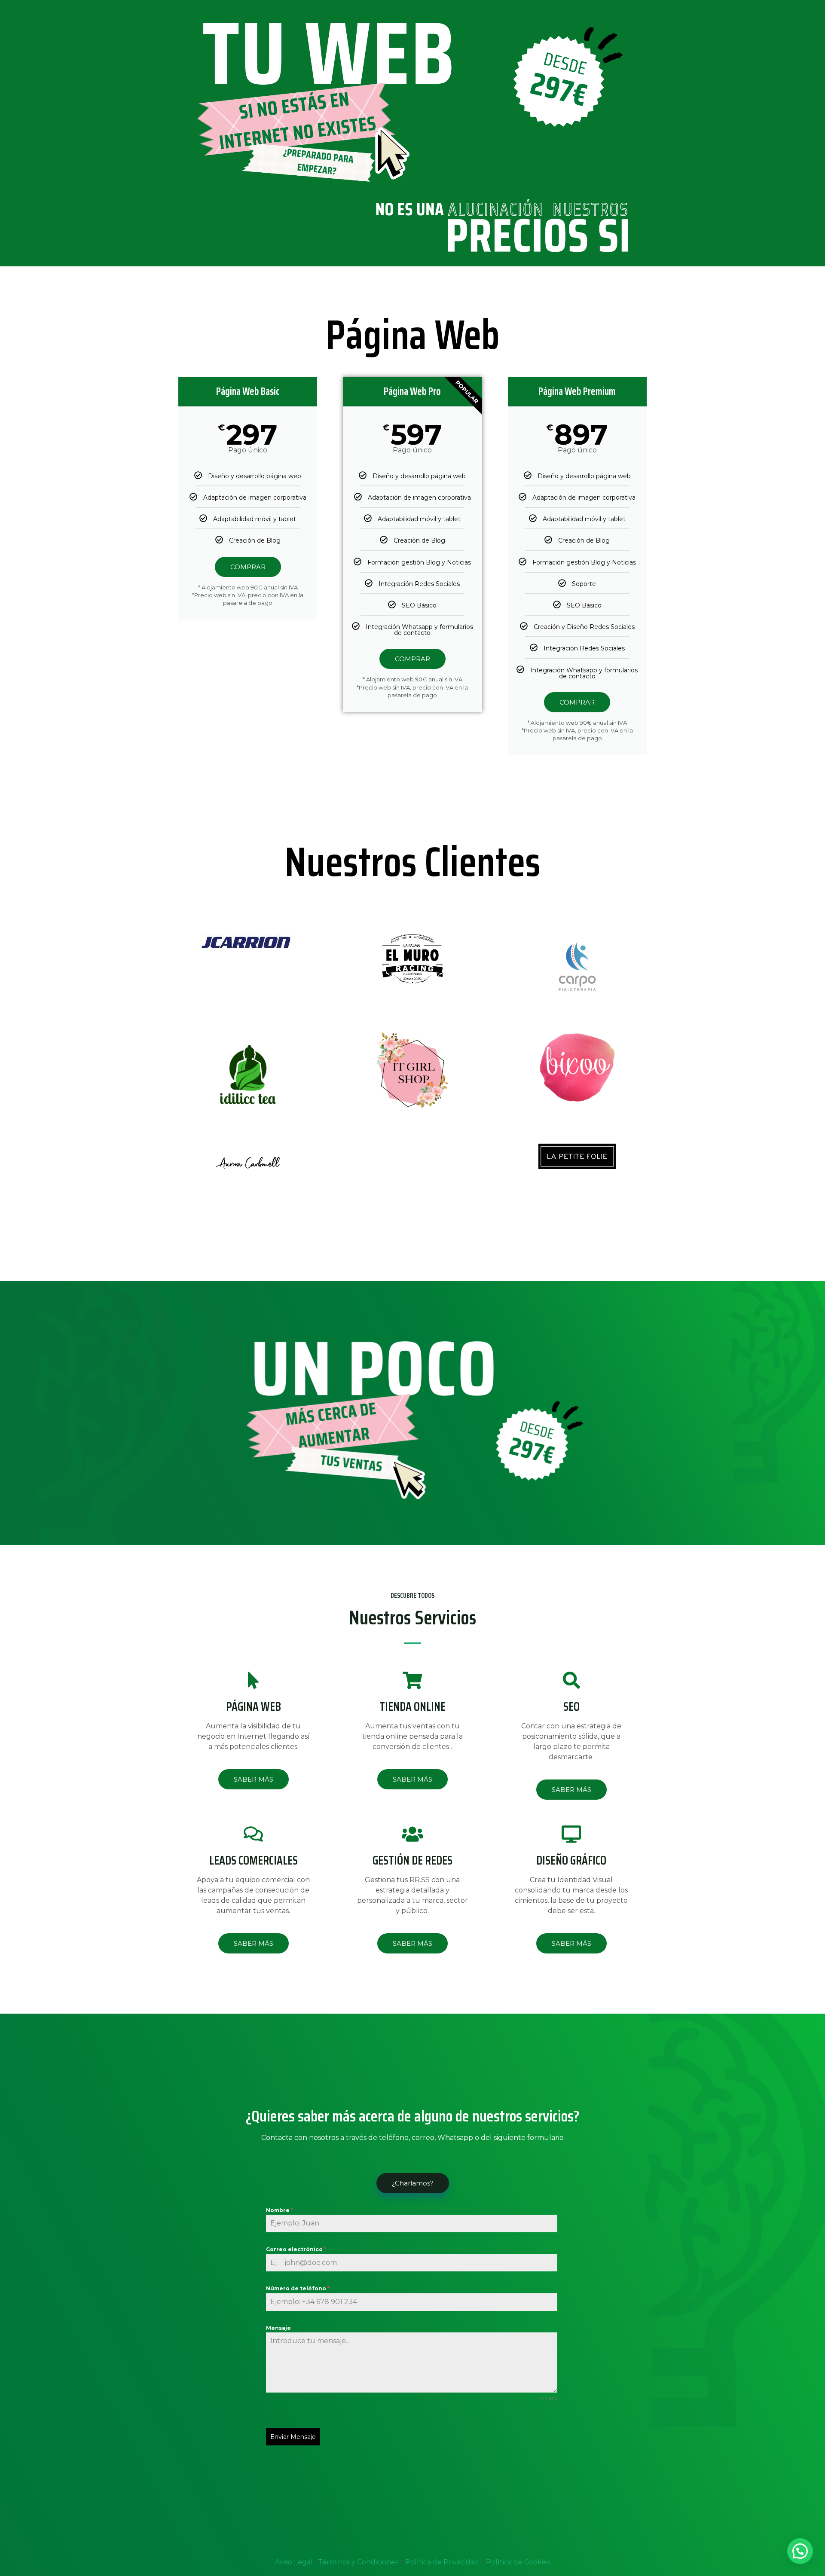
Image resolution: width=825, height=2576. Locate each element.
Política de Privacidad (442, 2562)
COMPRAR (248, 567)
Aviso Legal (294, 2562)
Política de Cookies (518, 2562)
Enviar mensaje (293, 2437)
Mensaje (278, 2328)
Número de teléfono (298, 2288)
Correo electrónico (296, 2249)
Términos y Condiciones (359, 2562)
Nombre (280, 2210)
